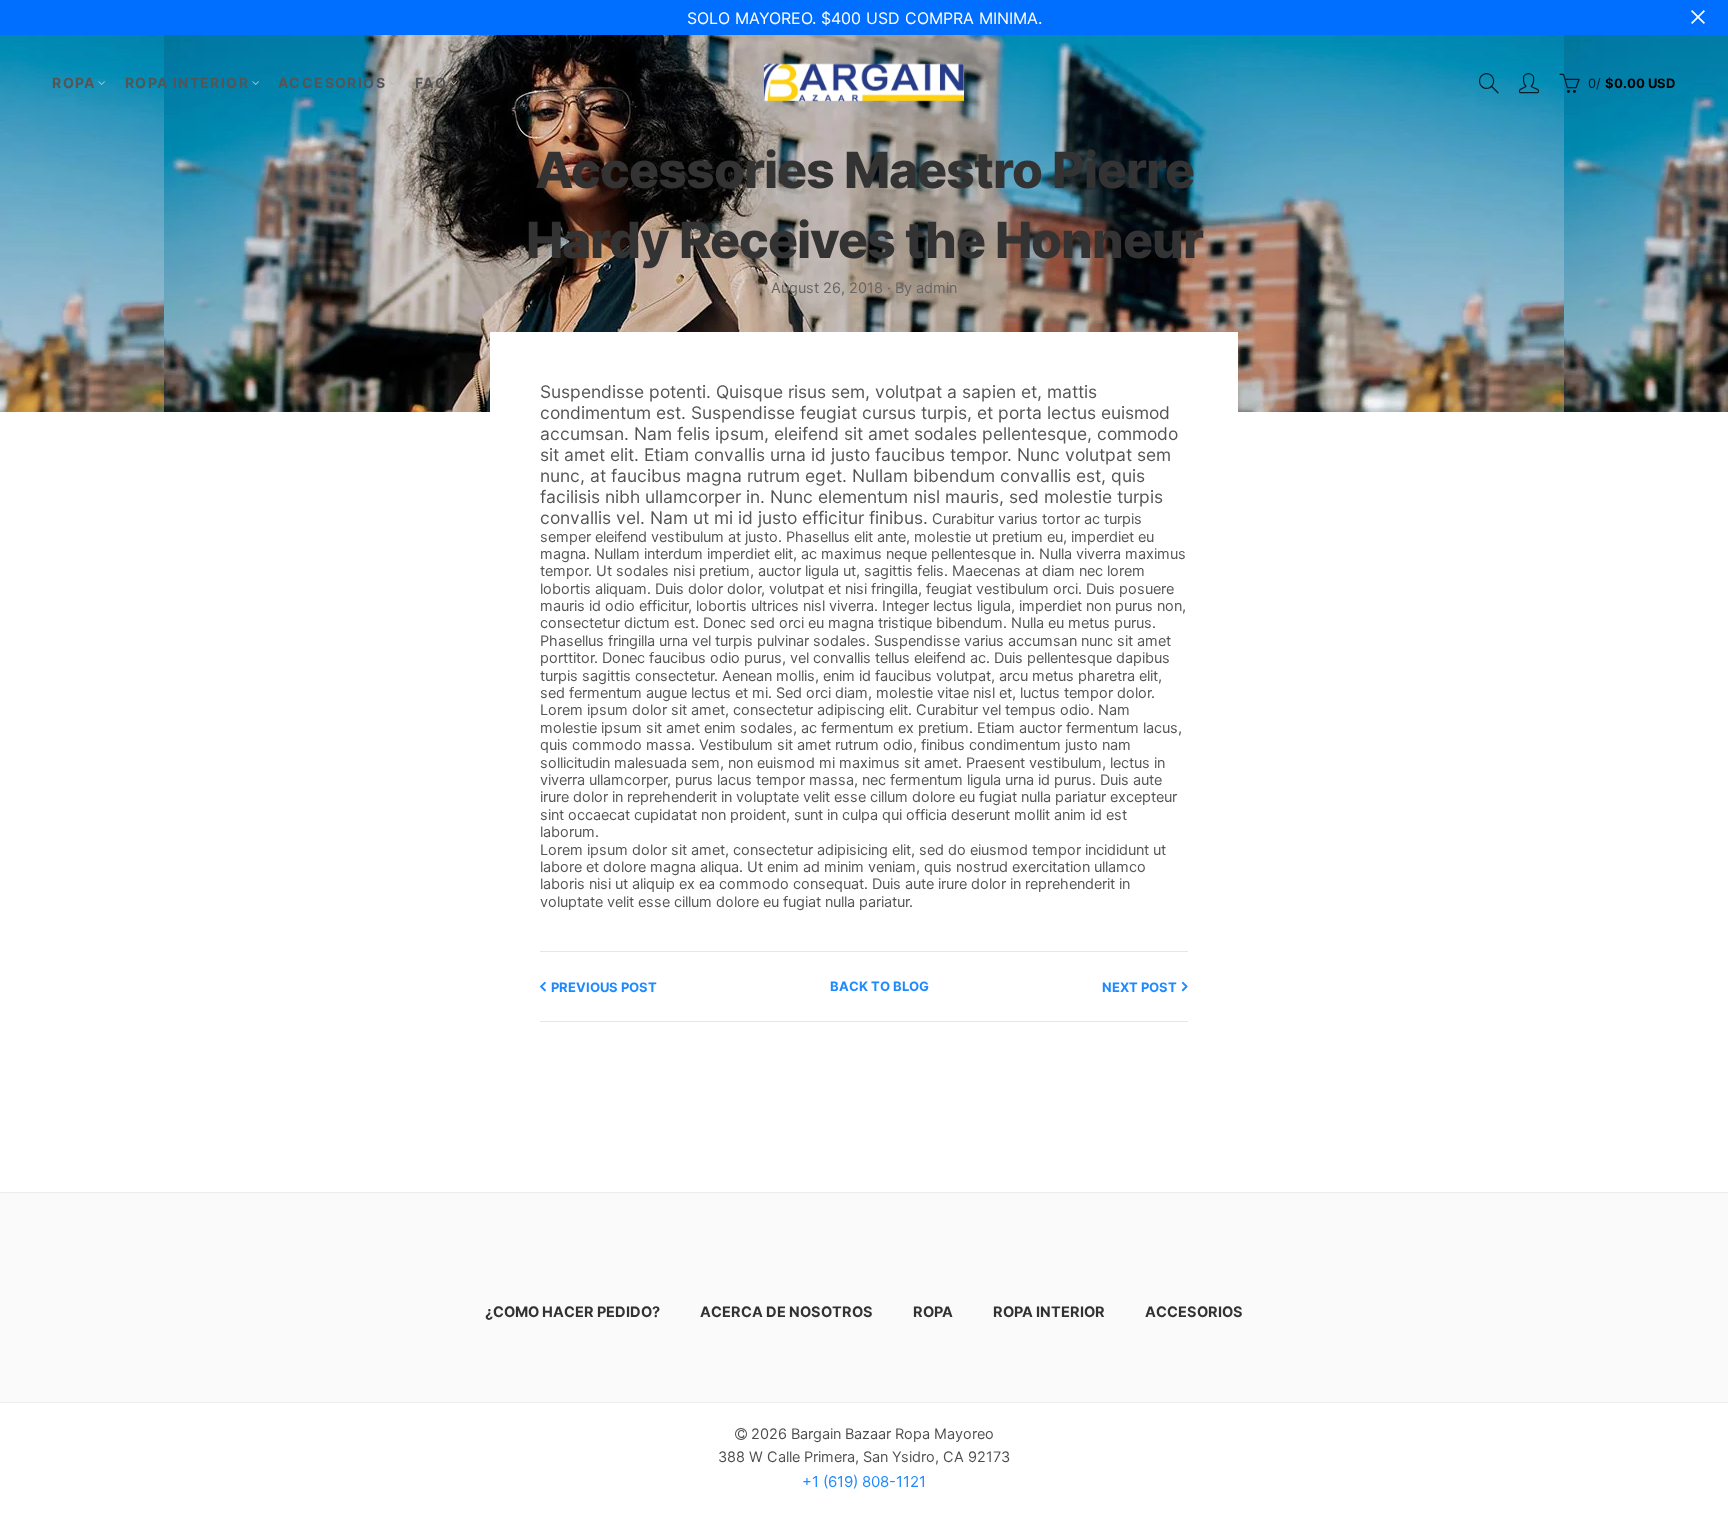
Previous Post (604, 987)
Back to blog (879, 986)
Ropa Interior (187, 82)
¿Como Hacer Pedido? (572, 1312)
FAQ (431, 82)
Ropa (74, 82)
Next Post (1139, 987)
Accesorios (332, 82)
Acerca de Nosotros (786, 1312)
